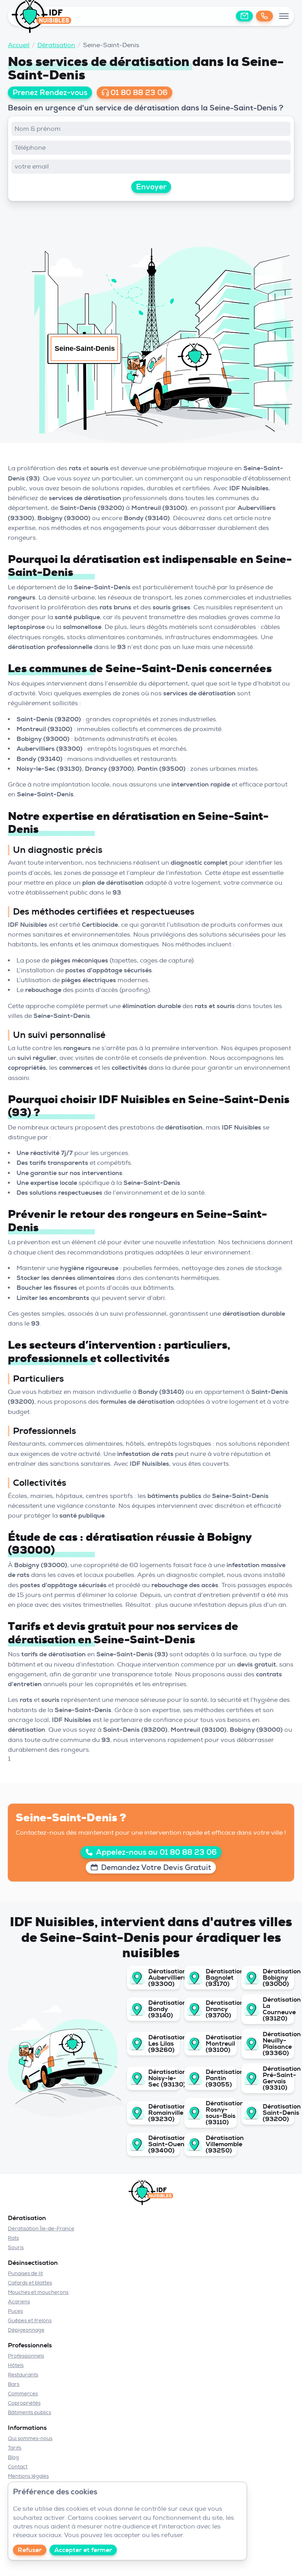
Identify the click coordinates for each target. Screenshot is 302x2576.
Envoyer (151, 187)
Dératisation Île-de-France (41, 2229)
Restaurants (23, 2375)
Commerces (23, 2394)
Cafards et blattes (30, 2283)
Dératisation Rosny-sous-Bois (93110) (220, 2113)
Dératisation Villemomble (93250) (220, 2144)
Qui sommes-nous (30, 2438)
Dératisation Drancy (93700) (220, 2009)
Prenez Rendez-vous (50, 93)
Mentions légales (28, 2476)
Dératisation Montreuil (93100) (220, 2044)
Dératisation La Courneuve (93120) (277, 2009)
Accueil (19, 45)
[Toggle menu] (284, 16)
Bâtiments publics (29, 2412)
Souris (16, 2247)
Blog (13, 2457)
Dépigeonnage (26, 2330)
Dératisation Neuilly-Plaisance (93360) (277, 2044)
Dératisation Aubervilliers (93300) (163, 1978)
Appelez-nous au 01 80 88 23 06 (156, 1852)
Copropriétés (24, 2403)
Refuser (30, 2550)
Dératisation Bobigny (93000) (277, 1978)
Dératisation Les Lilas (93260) (163, 2044)
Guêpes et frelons (30, 2320)
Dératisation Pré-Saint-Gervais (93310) (277, 2078)
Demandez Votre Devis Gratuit (157, 1867)
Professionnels (26, 2356)
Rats (13, 2238)
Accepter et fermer (83, 2550)
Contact (18, 2467)
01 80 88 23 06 (139, 93)
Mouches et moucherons (38, 2292)
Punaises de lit (25, 2273)
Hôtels (16, 2365)
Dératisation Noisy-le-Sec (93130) (163, 2078)
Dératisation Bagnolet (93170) (220, 1978)
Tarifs (15, 2448)
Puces (15, 2311)
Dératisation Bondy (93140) (163, 2009)
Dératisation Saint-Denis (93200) (277, 2113)
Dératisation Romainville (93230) (163, 2113)
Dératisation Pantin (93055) (220, 2078)
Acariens (19, 2302)
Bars (14, 2384)
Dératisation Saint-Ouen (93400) (163, 2144)
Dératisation (56, 45)
